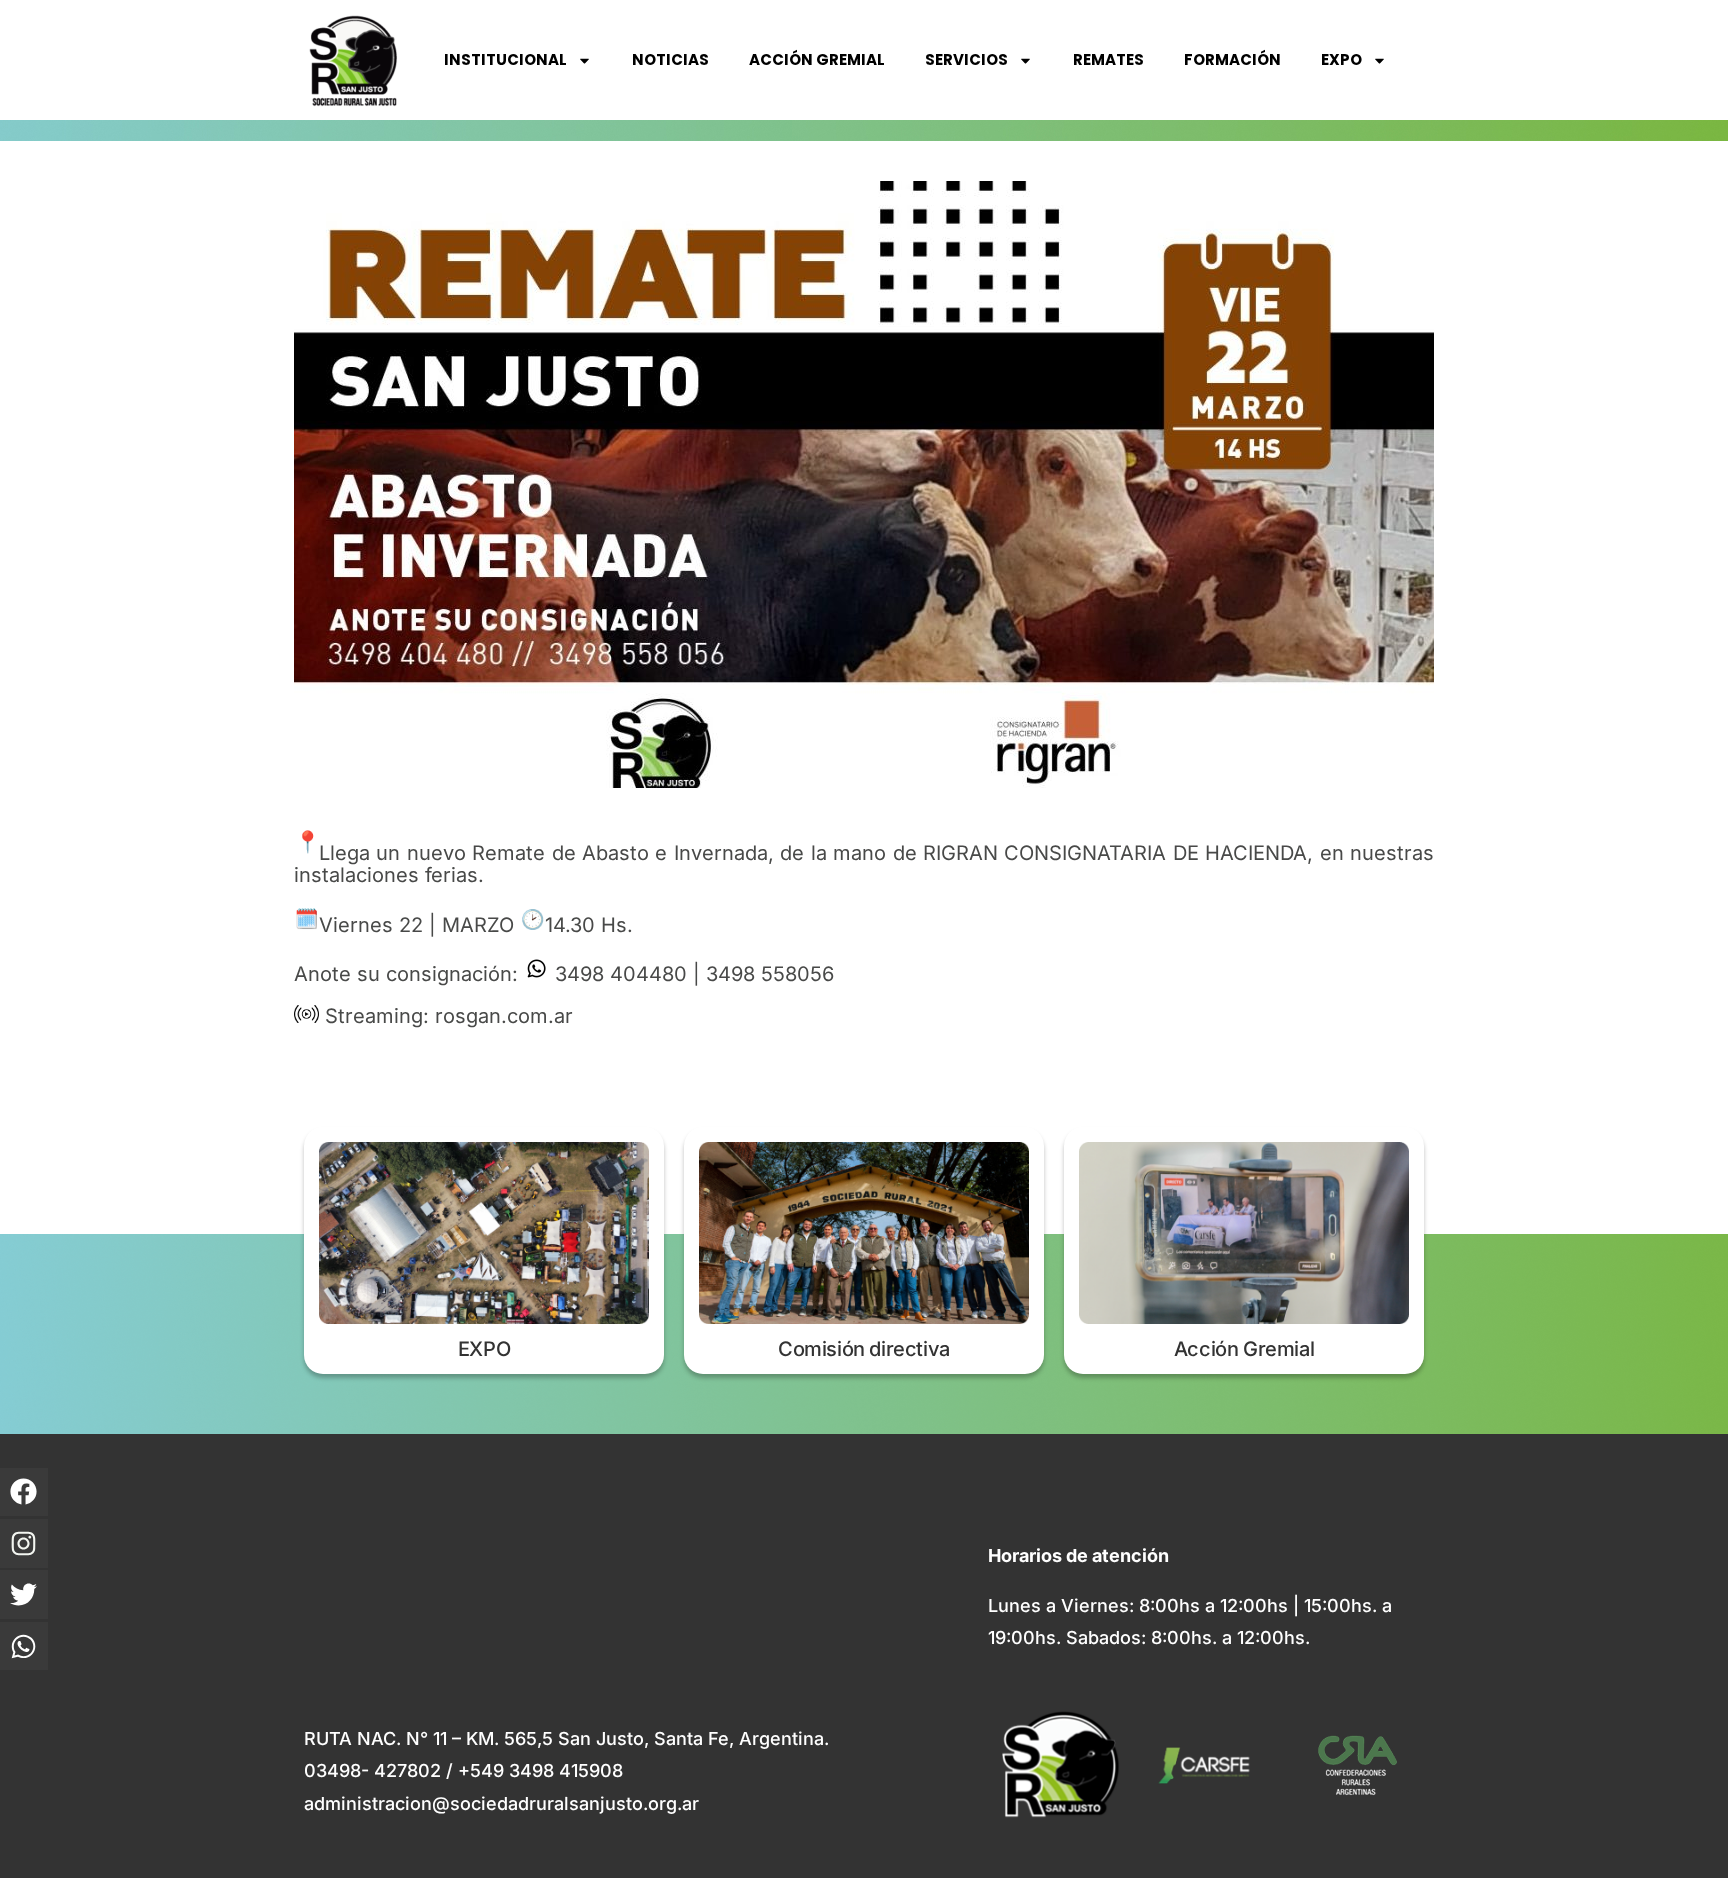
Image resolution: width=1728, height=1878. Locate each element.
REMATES (1108, 59)
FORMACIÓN (1232, 59)
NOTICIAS (670, 59)
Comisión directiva (864, 1349)
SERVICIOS (966, 59)
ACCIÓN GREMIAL (817, 59)
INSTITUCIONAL (505, 59)
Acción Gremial (1244, 1349)
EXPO (1341, 59)
